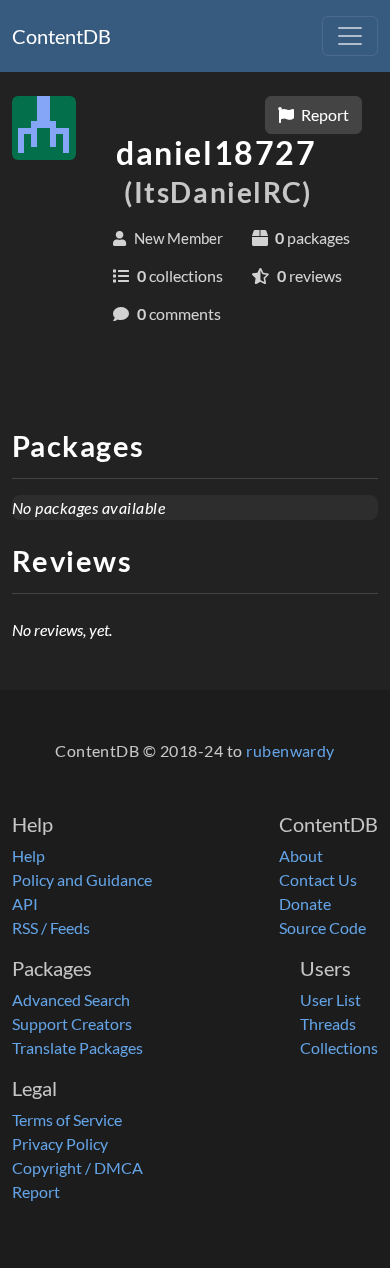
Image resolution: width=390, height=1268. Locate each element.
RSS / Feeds (51, 927)
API (25, 903)
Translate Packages (77, 1047)
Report (323, 114)
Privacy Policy (60, 1143)
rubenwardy (290, 750)
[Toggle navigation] (350, 36)
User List (330, 999)
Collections (339, 1047)
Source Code (322, 927)
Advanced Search (71, 999)
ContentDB (61, 36)
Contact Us (318, 879)
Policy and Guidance (82, 879)
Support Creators (72, 1023)
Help (28, 855)
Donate (305, 903)
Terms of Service (67, 1119)
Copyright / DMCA (77, 1167)
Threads (328, 1023)
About (301, 855)
